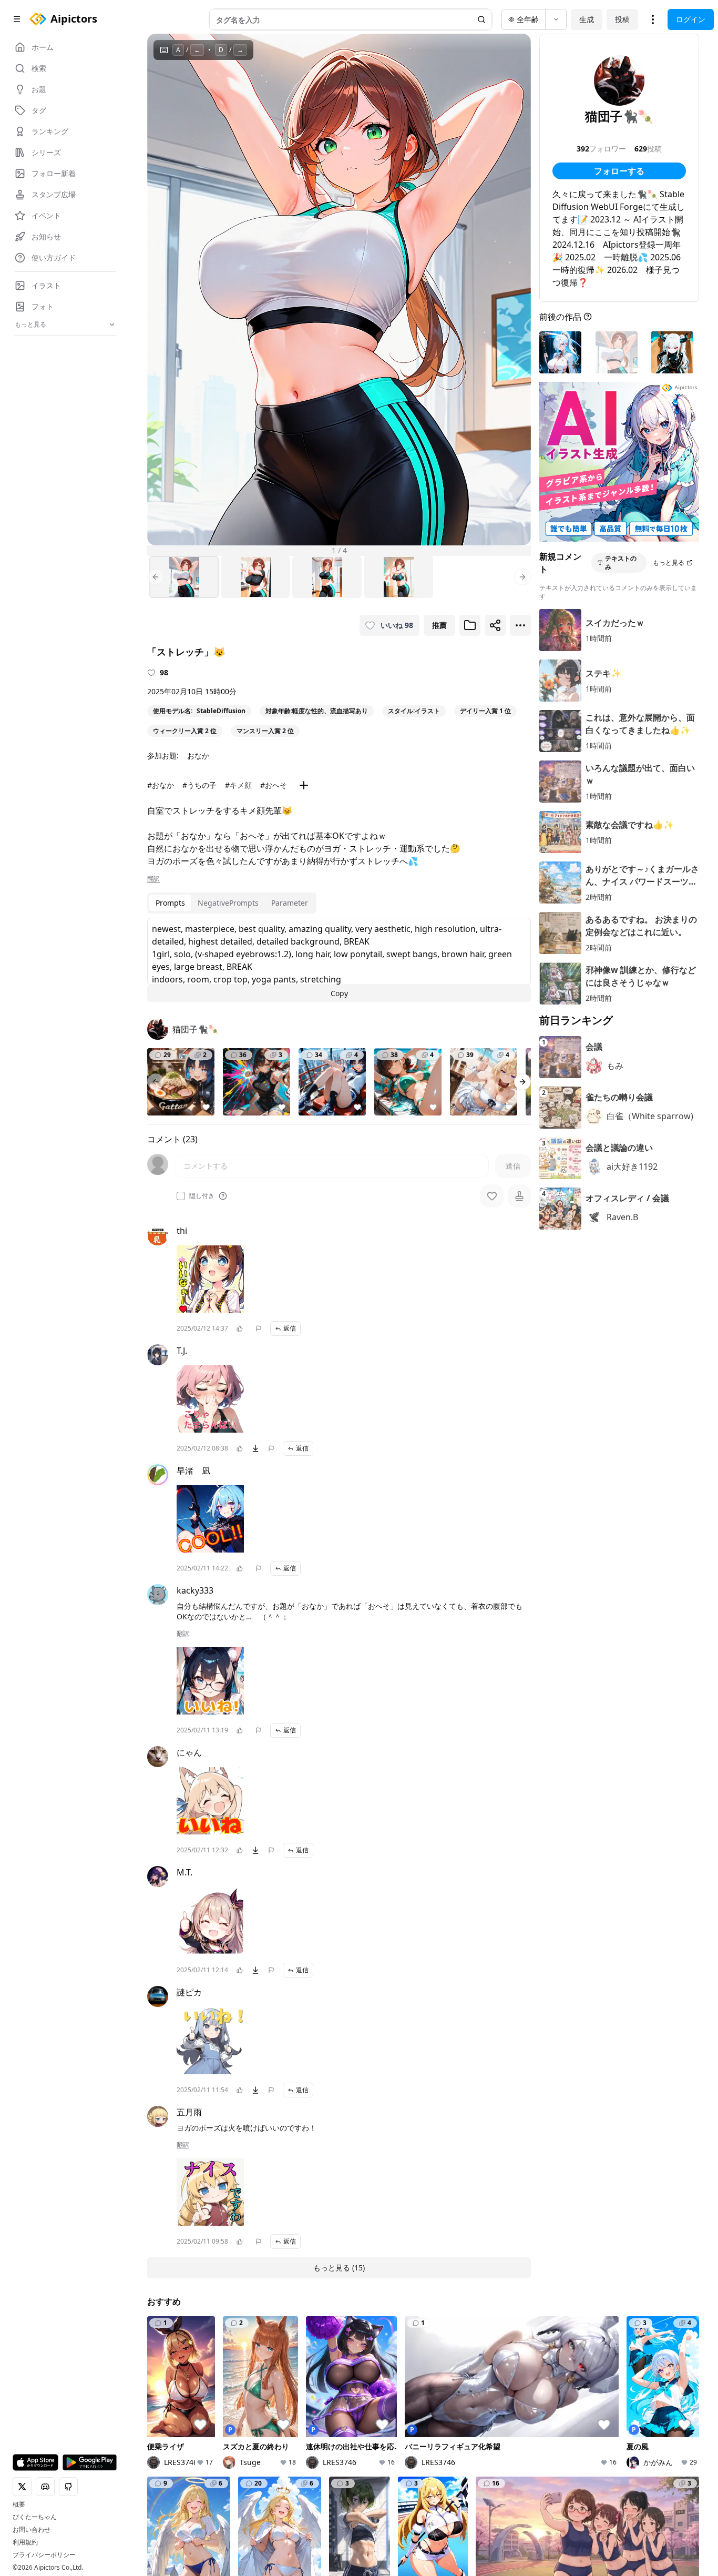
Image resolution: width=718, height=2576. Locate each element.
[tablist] (232, 903)
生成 (587, 19)
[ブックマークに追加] (470, 625)
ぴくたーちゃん (35, 2517)
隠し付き (202, 1196)
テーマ (254, 2431)
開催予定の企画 (555, 2431)
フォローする (619, 171)
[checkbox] (181, 1196)
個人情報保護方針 (278, 2505)
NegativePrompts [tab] (228, 903)
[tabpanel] (339, 960)
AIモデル (258, 2446)
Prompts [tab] (170, 903)
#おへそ (274, 785)
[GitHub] (204, 2513)
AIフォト (258, 2416)
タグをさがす (360, 2416)
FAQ (545, 2505)
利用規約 (25, 2542)
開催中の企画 (551, 2416)
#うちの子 (199, 785)
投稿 (622, 19)
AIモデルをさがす (367, 2431)
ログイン (691, 19)
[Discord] (170, 2513)
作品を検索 (356, 2402)
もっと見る (669, 562)
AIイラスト (261, 2402)
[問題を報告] (259, 1328)
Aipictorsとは (647, 2402)
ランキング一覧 (459, 2442)
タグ (250, 2461)
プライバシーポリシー (44, 2555)
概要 (19, 2504)
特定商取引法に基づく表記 (360, 2505)
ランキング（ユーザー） (467, 2422)
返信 (290, 1328)
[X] (153, 2513)
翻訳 (153, 879)
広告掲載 (628, 2505)
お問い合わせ (32, 2530)
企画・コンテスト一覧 (566, 2402)
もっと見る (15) (339, 2268)
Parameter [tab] (290, 903)
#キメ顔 (238, 785)
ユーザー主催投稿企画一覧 (566, 2451)
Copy (339, 993)
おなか (198, 755)
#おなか (161, 785)
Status (219, 2520)
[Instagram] (187, 2513)
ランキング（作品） (467, 2402)
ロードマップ (647, 2416)
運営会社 (252, 2520)
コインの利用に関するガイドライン (471, 2505)
